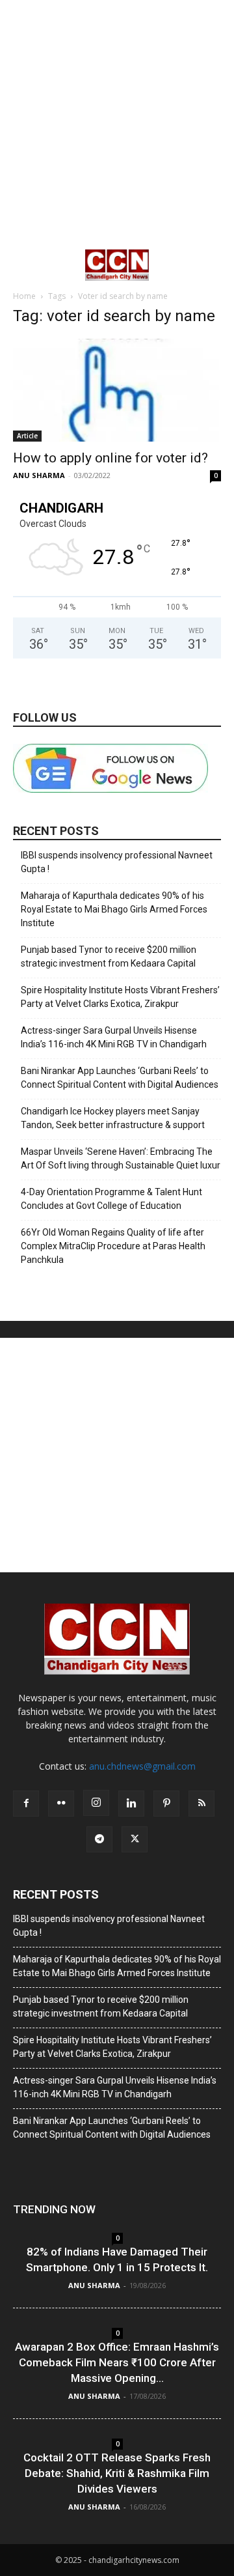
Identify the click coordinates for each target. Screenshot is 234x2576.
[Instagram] (96, 1803)
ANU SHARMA (39, 475)
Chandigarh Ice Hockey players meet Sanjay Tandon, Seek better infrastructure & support (113, 1118)
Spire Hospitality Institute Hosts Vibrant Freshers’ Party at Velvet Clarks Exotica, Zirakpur (120, 997)
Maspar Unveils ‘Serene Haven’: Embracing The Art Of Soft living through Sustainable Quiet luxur (121, 1158)
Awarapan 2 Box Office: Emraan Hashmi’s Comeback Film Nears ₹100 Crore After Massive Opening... (117, 2362)
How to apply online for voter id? (110, 458)
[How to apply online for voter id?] (117, 390)
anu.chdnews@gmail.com (142, 1766)
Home (24, 296)
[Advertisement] (117, 124)
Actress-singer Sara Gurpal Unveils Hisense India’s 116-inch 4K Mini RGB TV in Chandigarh (114, 1037)
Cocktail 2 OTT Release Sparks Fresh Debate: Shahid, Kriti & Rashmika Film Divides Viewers (117, 2473)
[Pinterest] (166, 1804)
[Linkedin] (131, 1804)
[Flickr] (61, 1804)
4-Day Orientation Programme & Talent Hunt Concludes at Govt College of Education (111, 1199)
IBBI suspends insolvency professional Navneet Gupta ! (117, 862)
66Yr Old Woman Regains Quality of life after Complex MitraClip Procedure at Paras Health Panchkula (113, 1246)
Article (27, 436)
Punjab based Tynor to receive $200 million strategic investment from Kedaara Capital (109, 956)
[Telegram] (99, 1839)
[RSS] (201, 1804)
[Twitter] (135, 1839)
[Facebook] (26, 1804)
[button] (22, 265)
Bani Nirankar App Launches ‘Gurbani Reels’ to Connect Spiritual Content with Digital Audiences (120, 1078)
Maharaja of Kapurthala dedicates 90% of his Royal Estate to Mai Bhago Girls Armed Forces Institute (114, 909)
